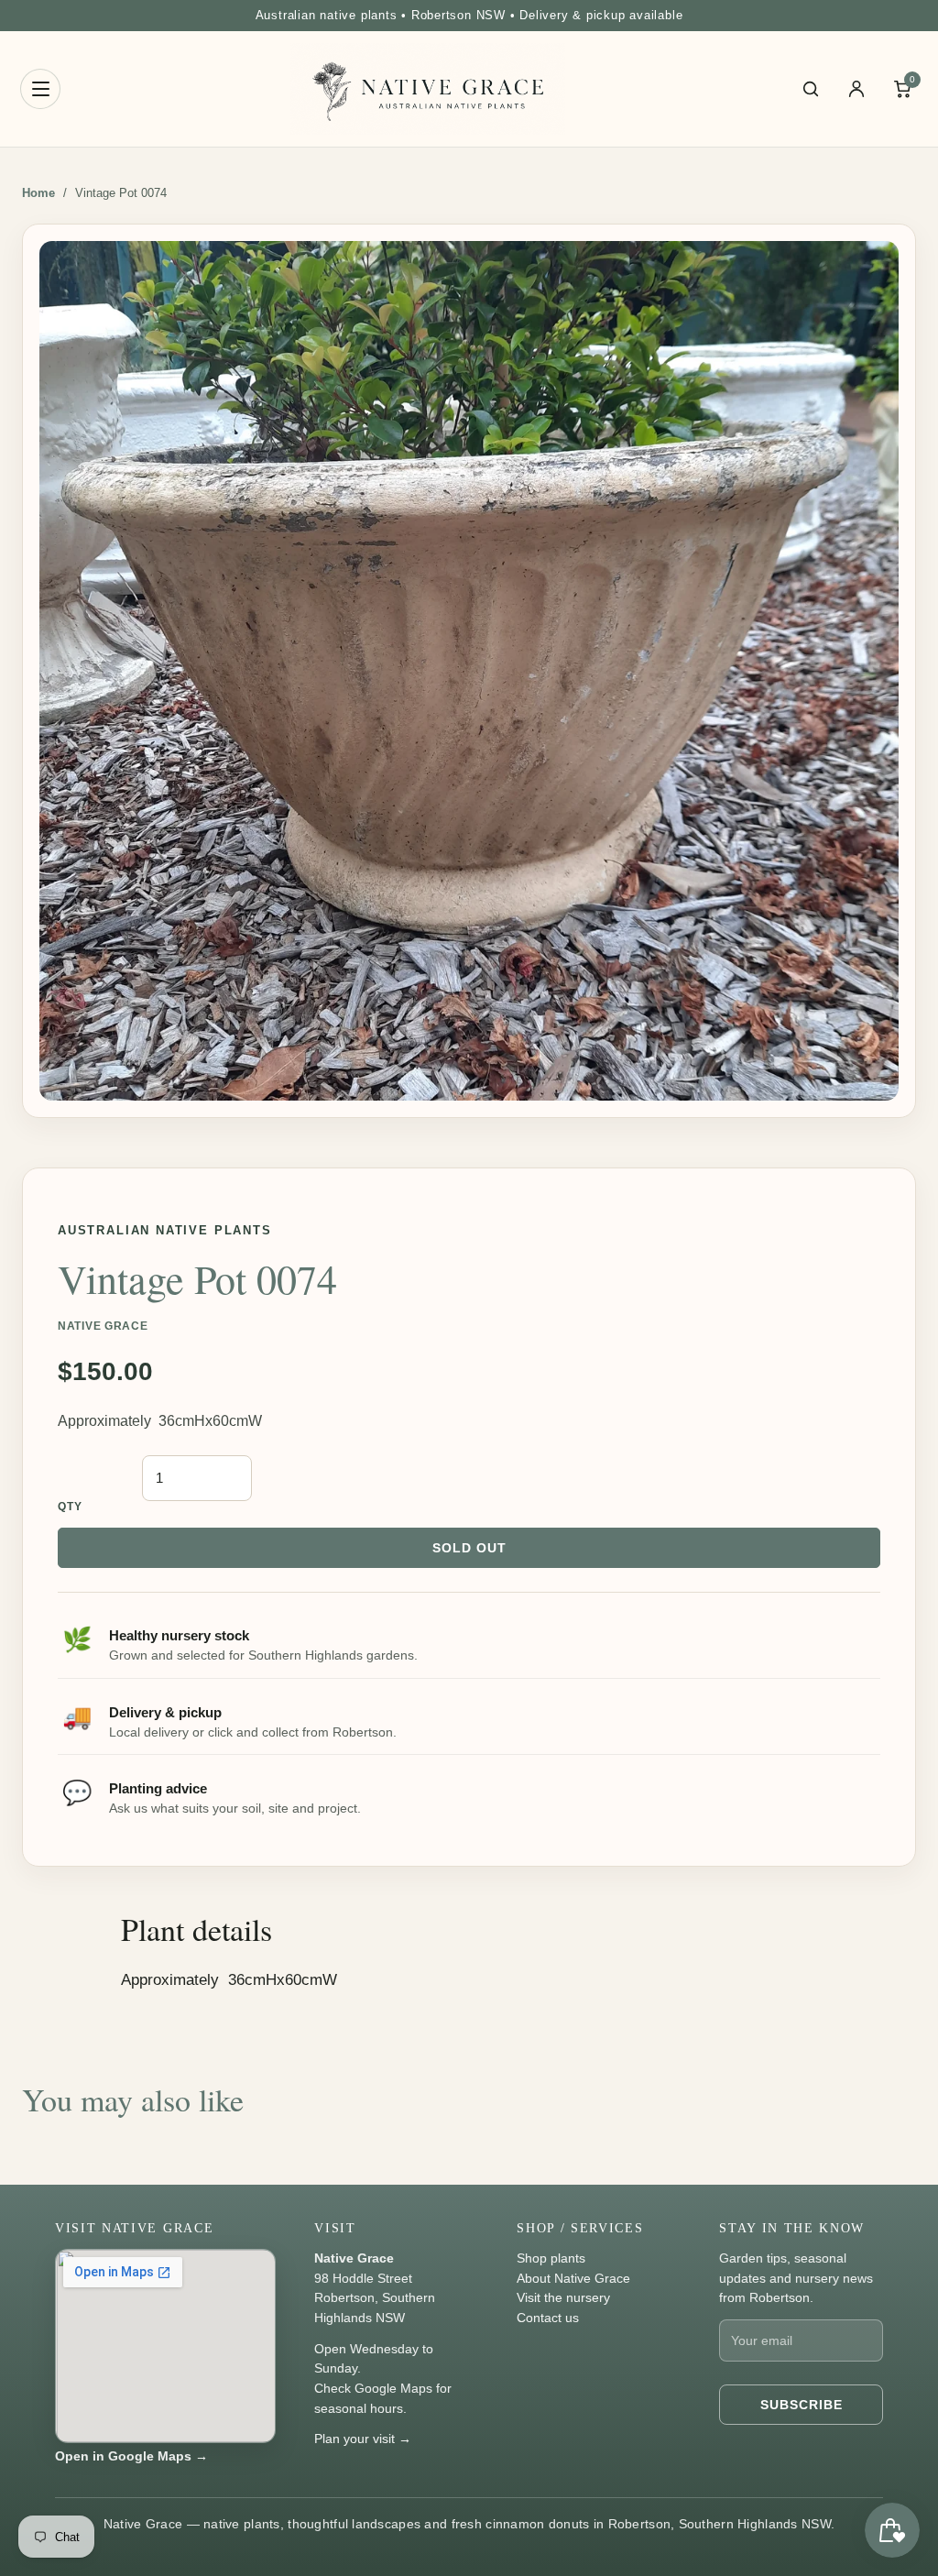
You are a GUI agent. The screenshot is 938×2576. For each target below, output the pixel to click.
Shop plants (551, 2258)
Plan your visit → (363, 2439)
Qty (71, 1507)
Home (38, 193)
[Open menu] (40, 89)
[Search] (811, 89)
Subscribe (802, 2405)
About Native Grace (573, 2278)
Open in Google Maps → (131, 2456)
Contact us (548, 2318)
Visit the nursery (563, 2297)
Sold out (469, 1548)
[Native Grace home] (428, 89)
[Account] (856, 89)
